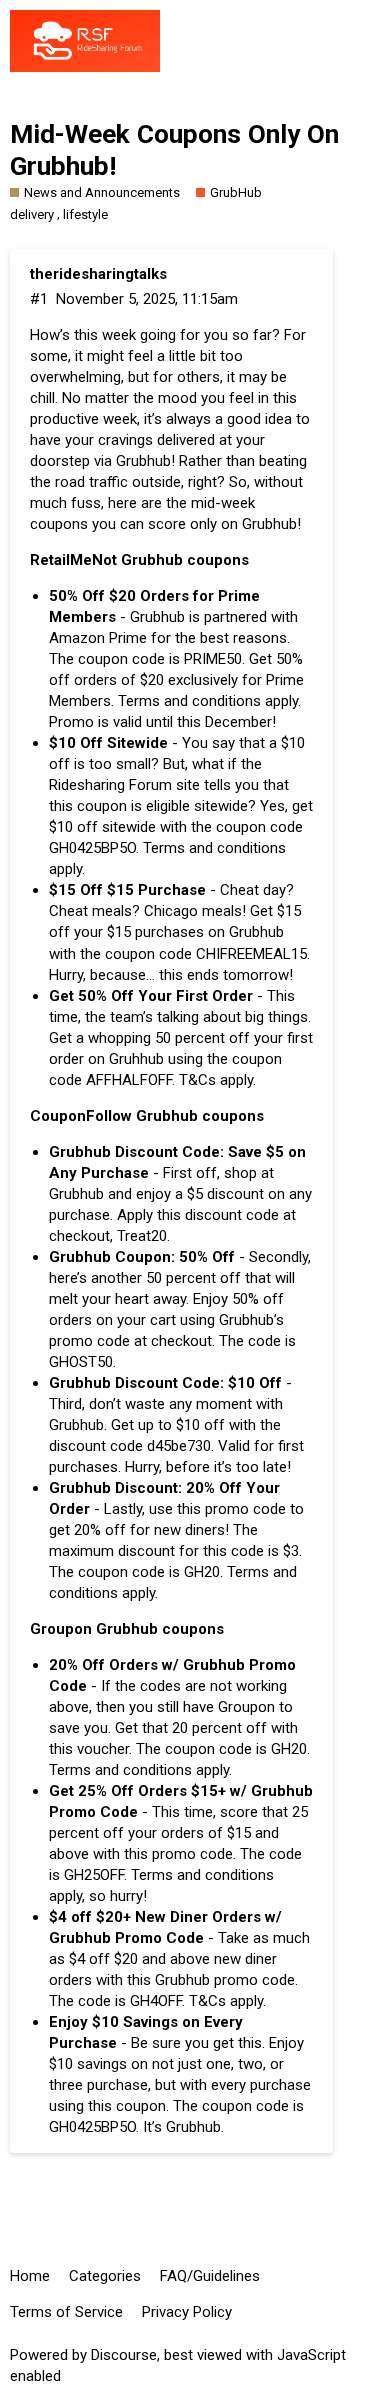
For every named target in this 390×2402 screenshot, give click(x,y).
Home (30, 2276)
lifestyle (85, 214)
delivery (32, 214)
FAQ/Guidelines (210, 2276)
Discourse (124, 2355)
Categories (105, 2276)
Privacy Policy (187, 2312)
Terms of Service (66, 2312)
